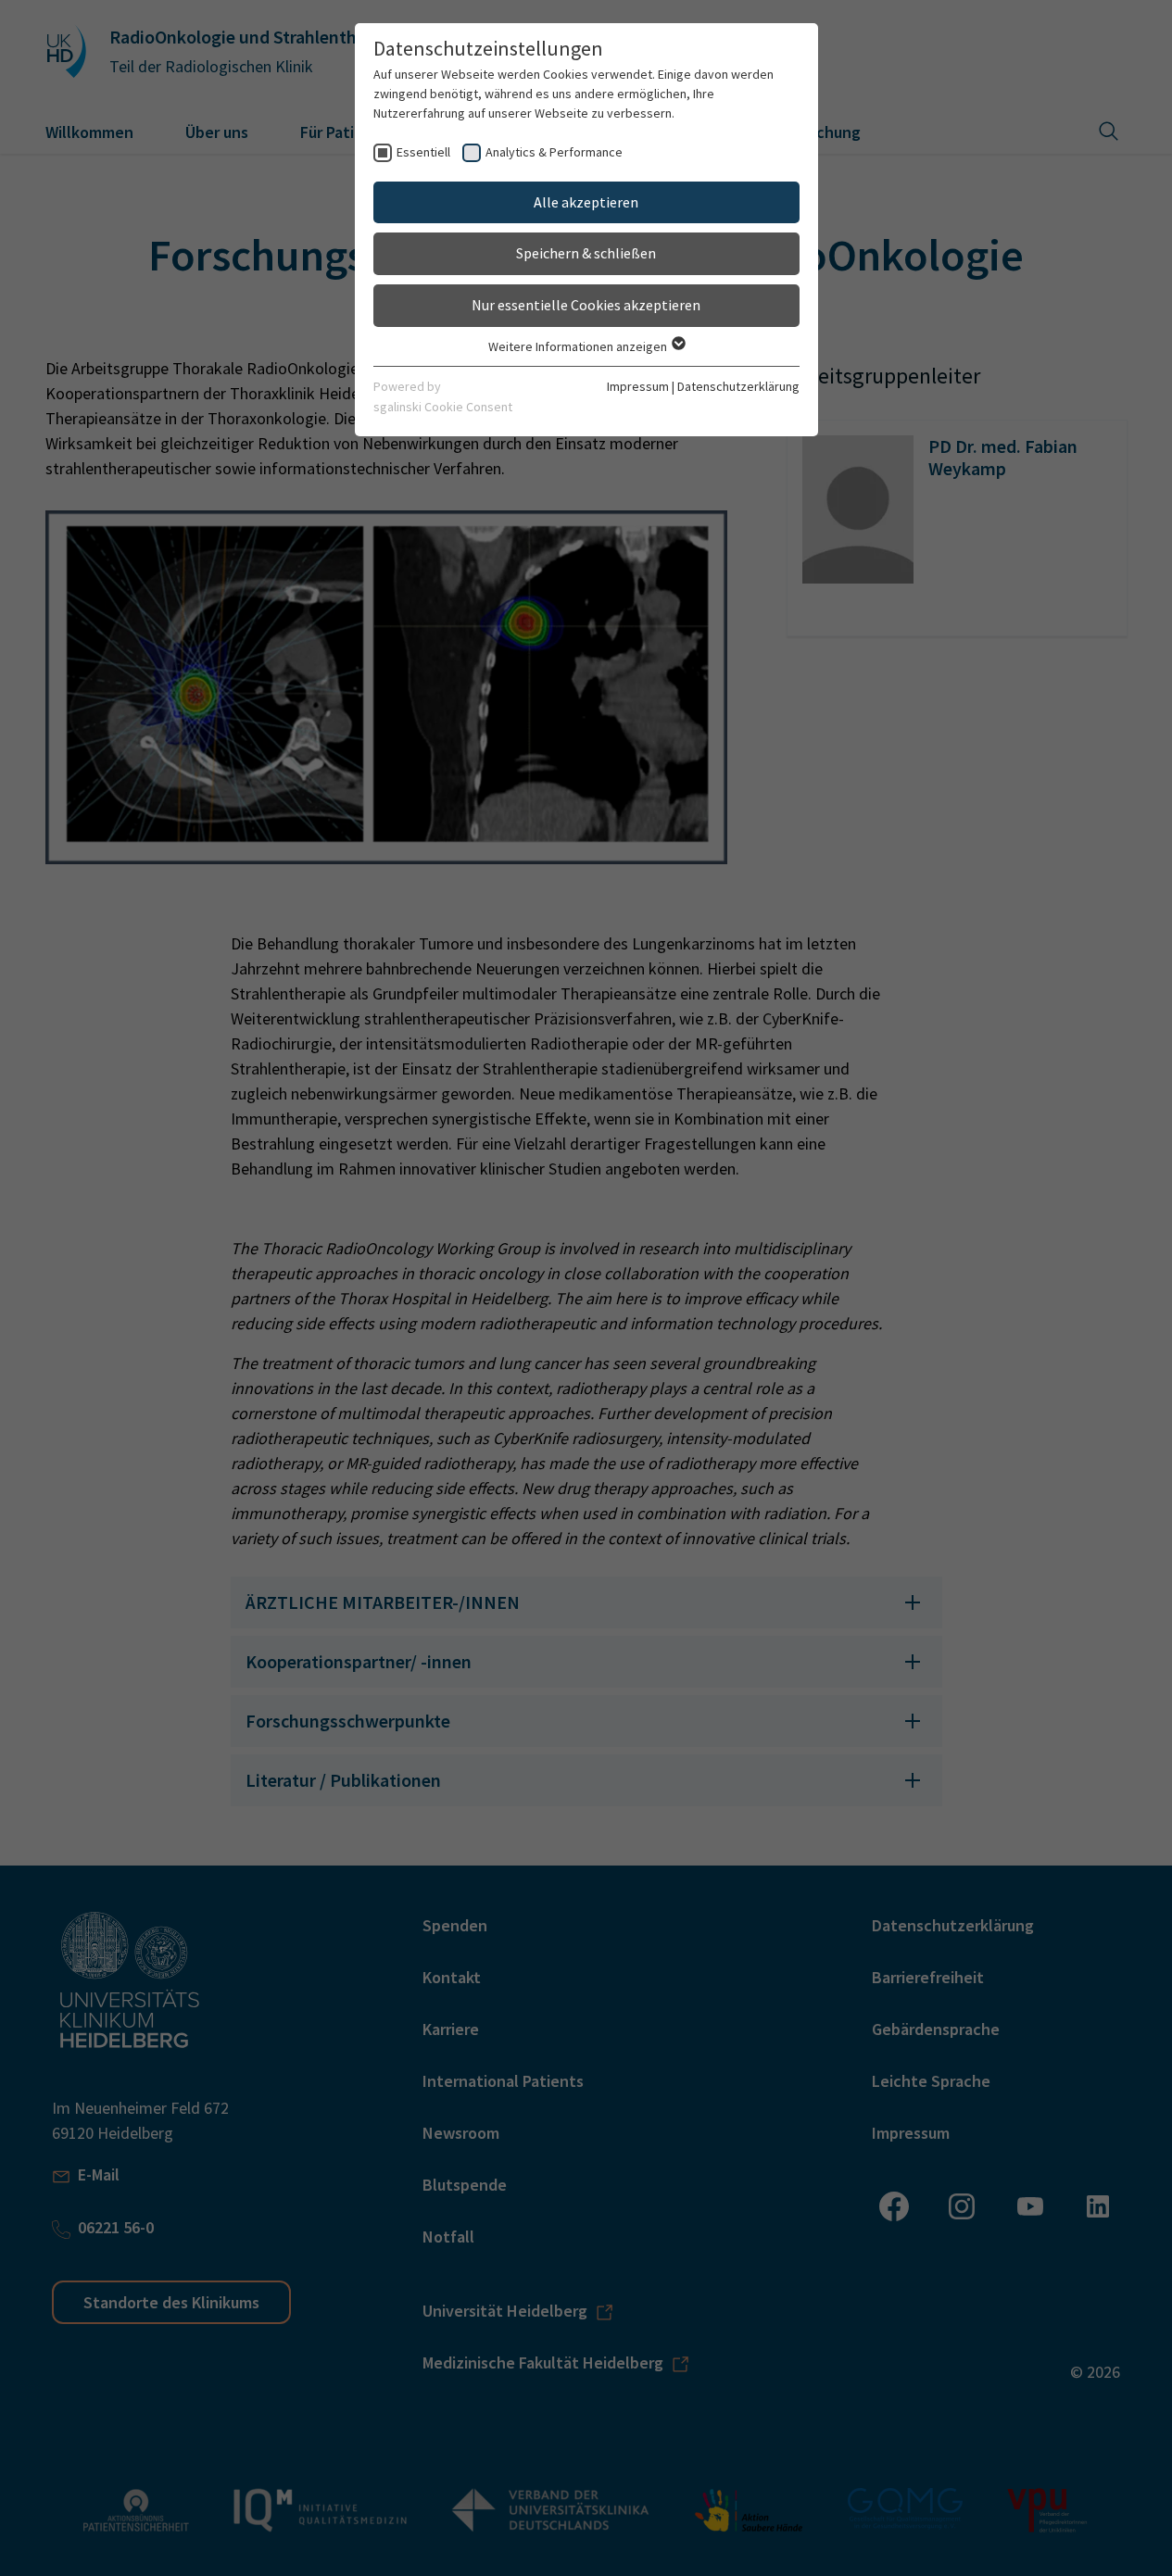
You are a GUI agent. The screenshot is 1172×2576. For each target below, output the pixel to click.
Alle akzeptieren (586, 202)
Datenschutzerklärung (738, 386)
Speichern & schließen (586, 253)
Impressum (638, 386)
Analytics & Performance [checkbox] (554, 152)
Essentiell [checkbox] (423, 152)
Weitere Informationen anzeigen (579, 346)
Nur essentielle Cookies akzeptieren (586, 305)
